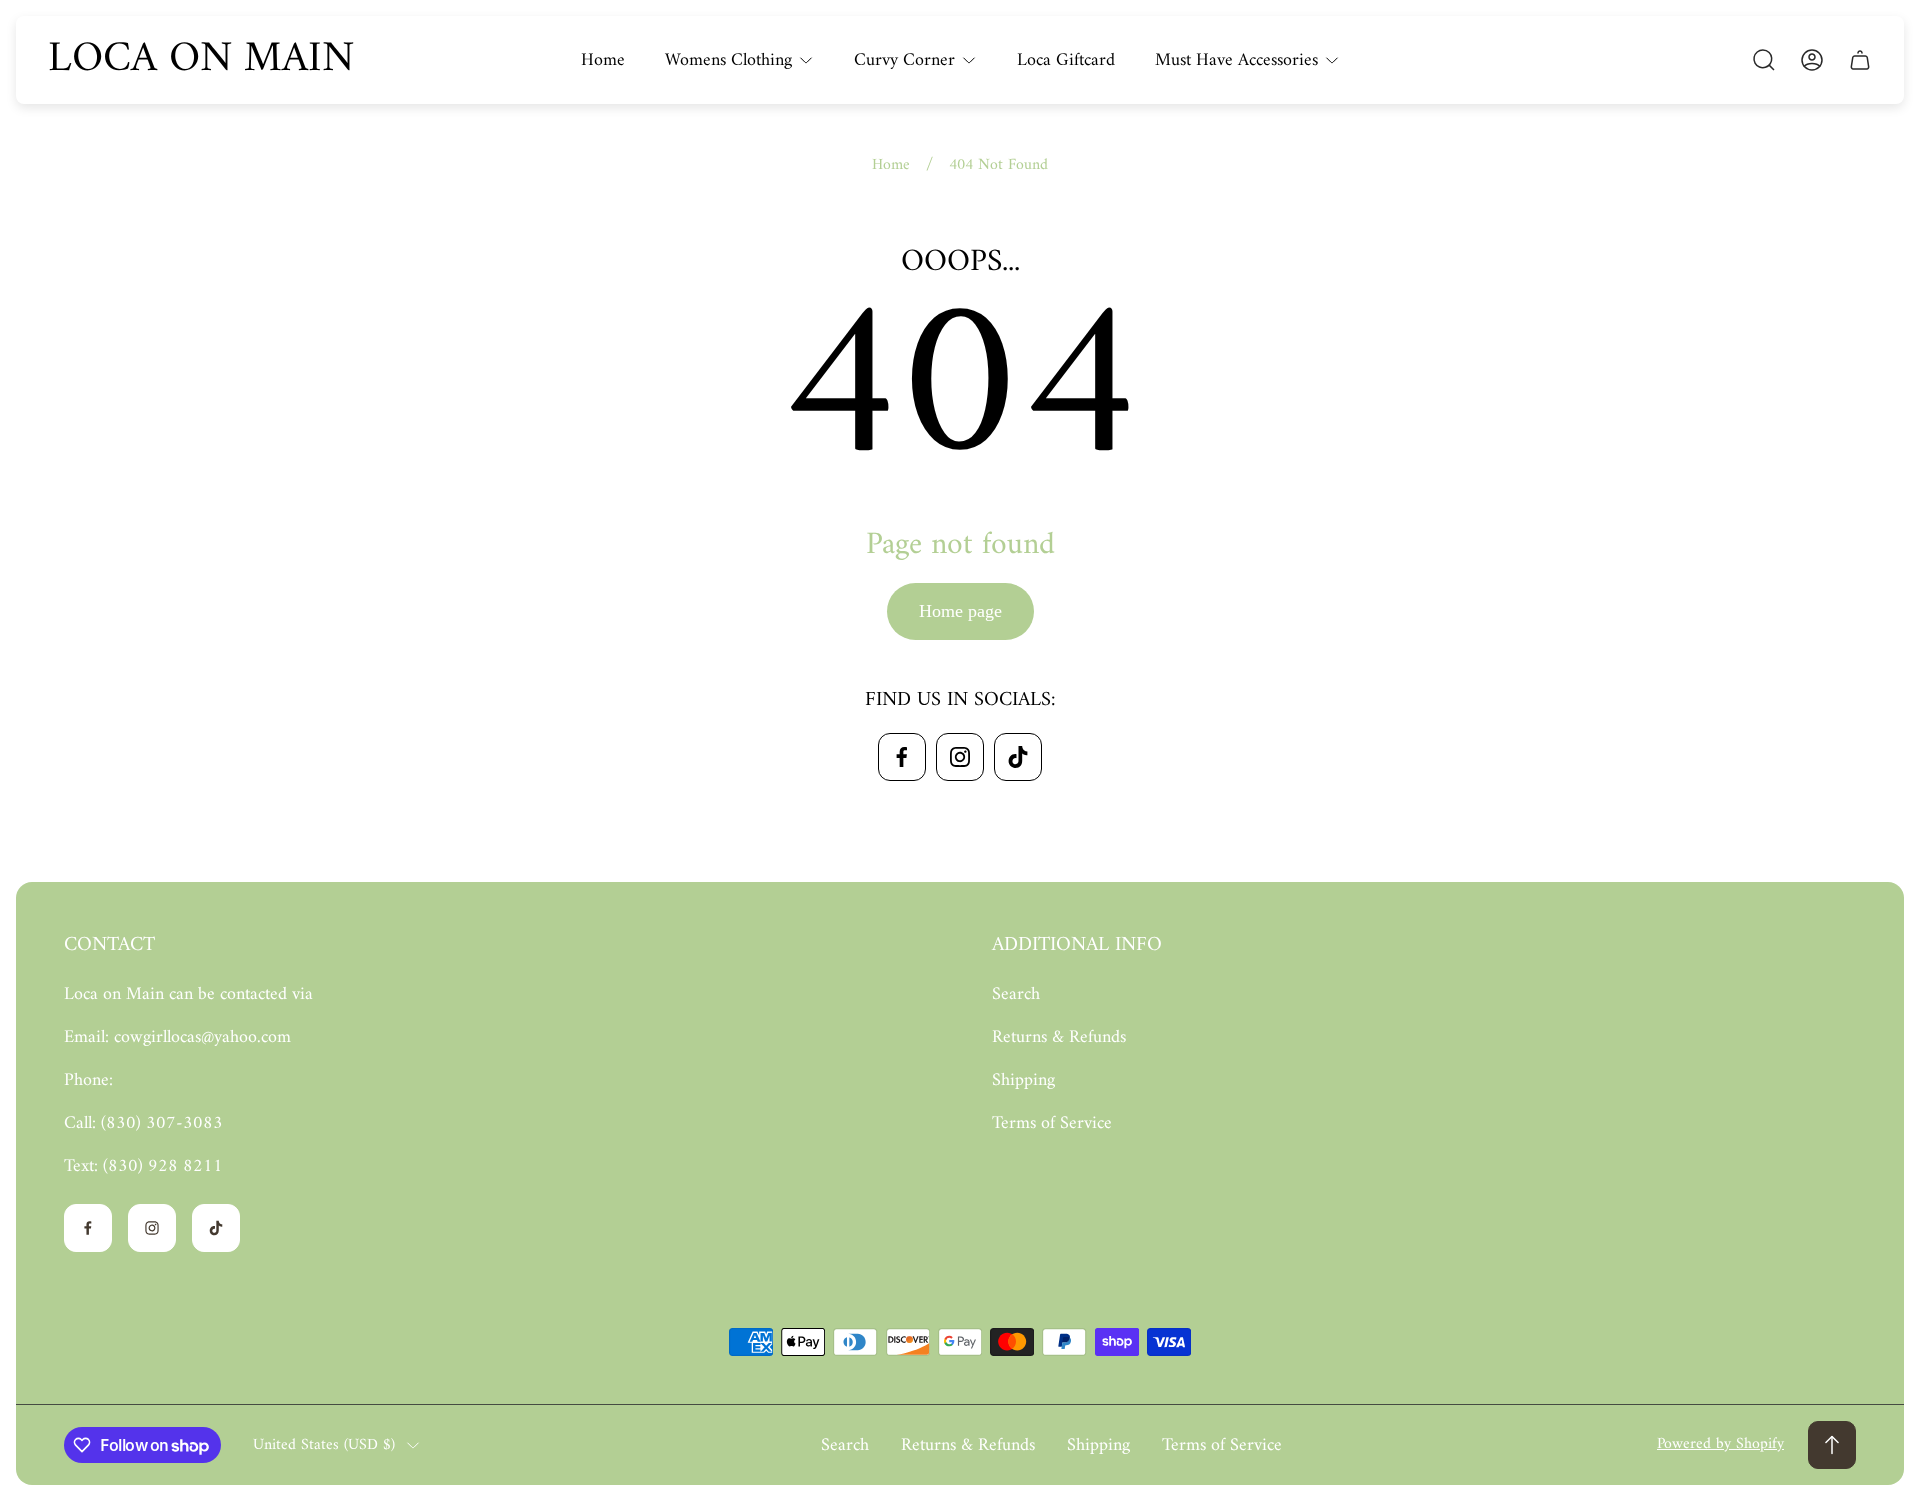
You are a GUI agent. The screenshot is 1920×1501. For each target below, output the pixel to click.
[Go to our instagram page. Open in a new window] (960, 757)
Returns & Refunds (1059, 1037)
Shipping (1023, 1080)
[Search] (1764, 60)
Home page (960, 611)
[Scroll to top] (1832, 1445)
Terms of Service (1052, 1123)
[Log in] (1812, 60)
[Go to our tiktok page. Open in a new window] (1018, 757)
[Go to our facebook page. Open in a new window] (902, 757)
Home (891, 165)
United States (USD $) (324, 1445)
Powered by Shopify (1720, 1444)
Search (1016, 994)
